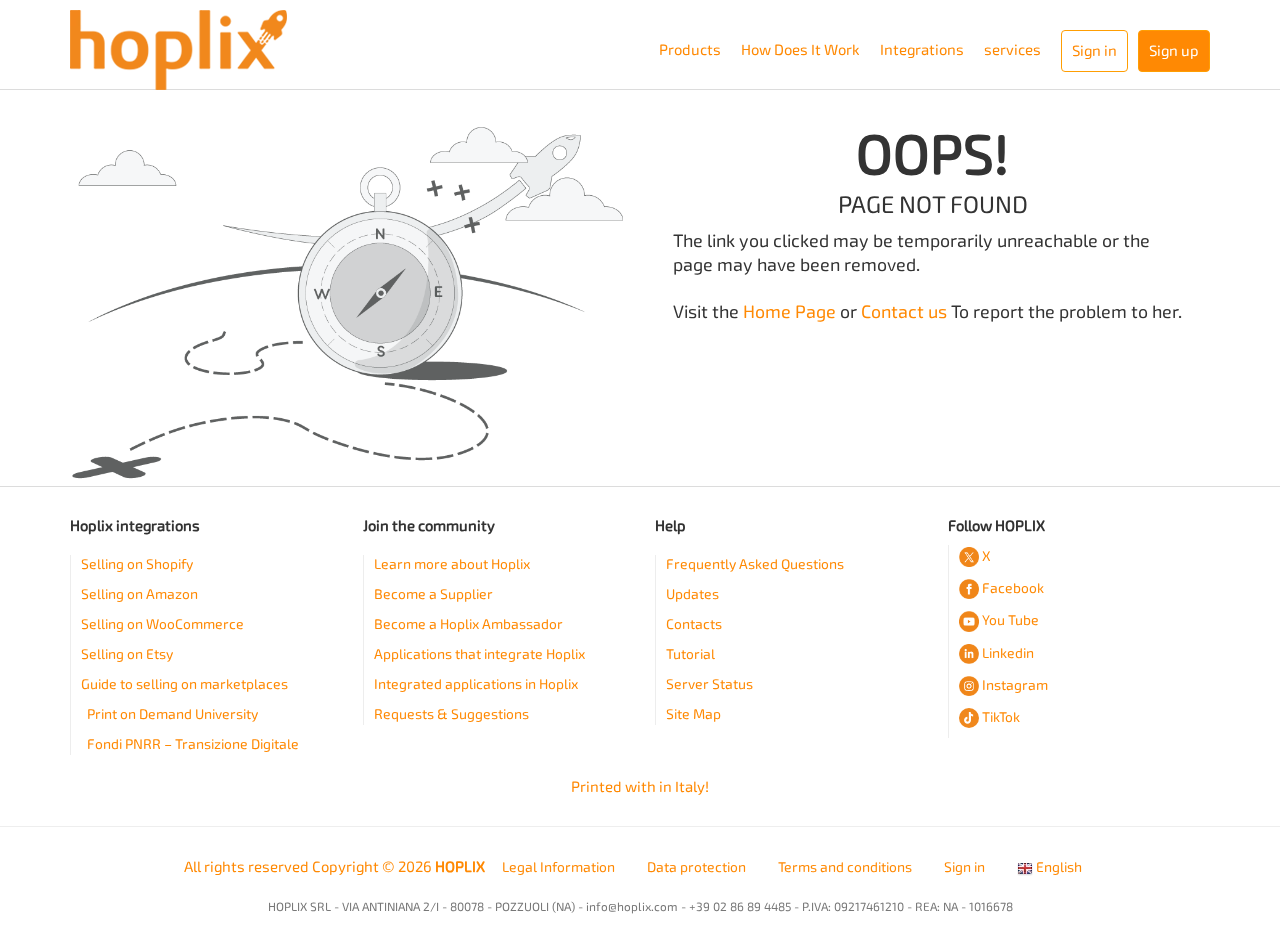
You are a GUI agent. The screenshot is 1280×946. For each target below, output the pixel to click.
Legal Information (558, 867)
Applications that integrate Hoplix (479, 654)
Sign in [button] (1094, 51)
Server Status (709, 684)
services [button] (1012, 50)
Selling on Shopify (137, 564)
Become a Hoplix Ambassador (468, 624)
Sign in (964, 867)
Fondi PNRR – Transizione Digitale (193, 744)
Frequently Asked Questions (755, 564)
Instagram (1015, 685)
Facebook (1013, 588)
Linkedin (1008, 653)
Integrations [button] (922, 50)
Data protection (696, 867)
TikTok (1001, 717)
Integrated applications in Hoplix (476, 684)
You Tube (1010, 620)
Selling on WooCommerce (162, 624)
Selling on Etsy (127, 654)
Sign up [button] (1174, 51)
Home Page (789, 312)
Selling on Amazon (139, 594)
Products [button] (690, 50)
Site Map (693, 714)
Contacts (694, 624)
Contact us (904, 312)
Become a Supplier (433, 594)
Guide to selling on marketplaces (184, 684)
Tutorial (690, 654)
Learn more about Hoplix (452, 564)
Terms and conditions (845, 867)
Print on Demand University (172, 714)
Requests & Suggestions (451, 714)
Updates (692, 594)
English (1057, 867)
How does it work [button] (800, 50)
